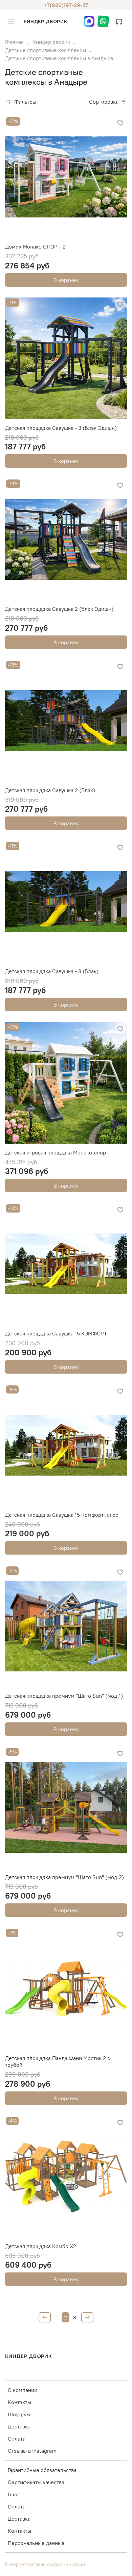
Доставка (19, 2426)
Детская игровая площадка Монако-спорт (57, 1152)
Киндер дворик (51, 42)
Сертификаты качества (36, 2482)
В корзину (66, 280)
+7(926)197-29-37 (66, 5)
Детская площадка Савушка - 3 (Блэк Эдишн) (61, 428)
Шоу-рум (19, 2414)
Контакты (19, 2402)
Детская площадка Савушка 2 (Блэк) (50, 790)
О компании (23, 2390)
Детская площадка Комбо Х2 (41, 2246)
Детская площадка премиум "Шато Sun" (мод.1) (64, 1696)
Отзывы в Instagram (32, 2451)
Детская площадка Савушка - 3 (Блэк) (52, 971)
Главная (14, 42)
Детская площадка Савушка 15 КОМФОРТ (56, 1333)
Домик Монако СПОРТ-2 (35, 246)
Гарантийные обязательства (42, 2470)
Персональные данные (36, 2543)
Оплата (17, 2439)
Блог (14, 2494)
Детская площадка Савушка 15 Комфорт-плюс (62, 1515)
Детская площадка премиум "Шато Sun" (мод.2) (64, 1877)
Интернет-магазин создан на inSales (46, 2564)
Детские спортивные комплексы (46, 50)
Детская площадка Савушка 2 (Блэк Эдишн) (59, 609)
